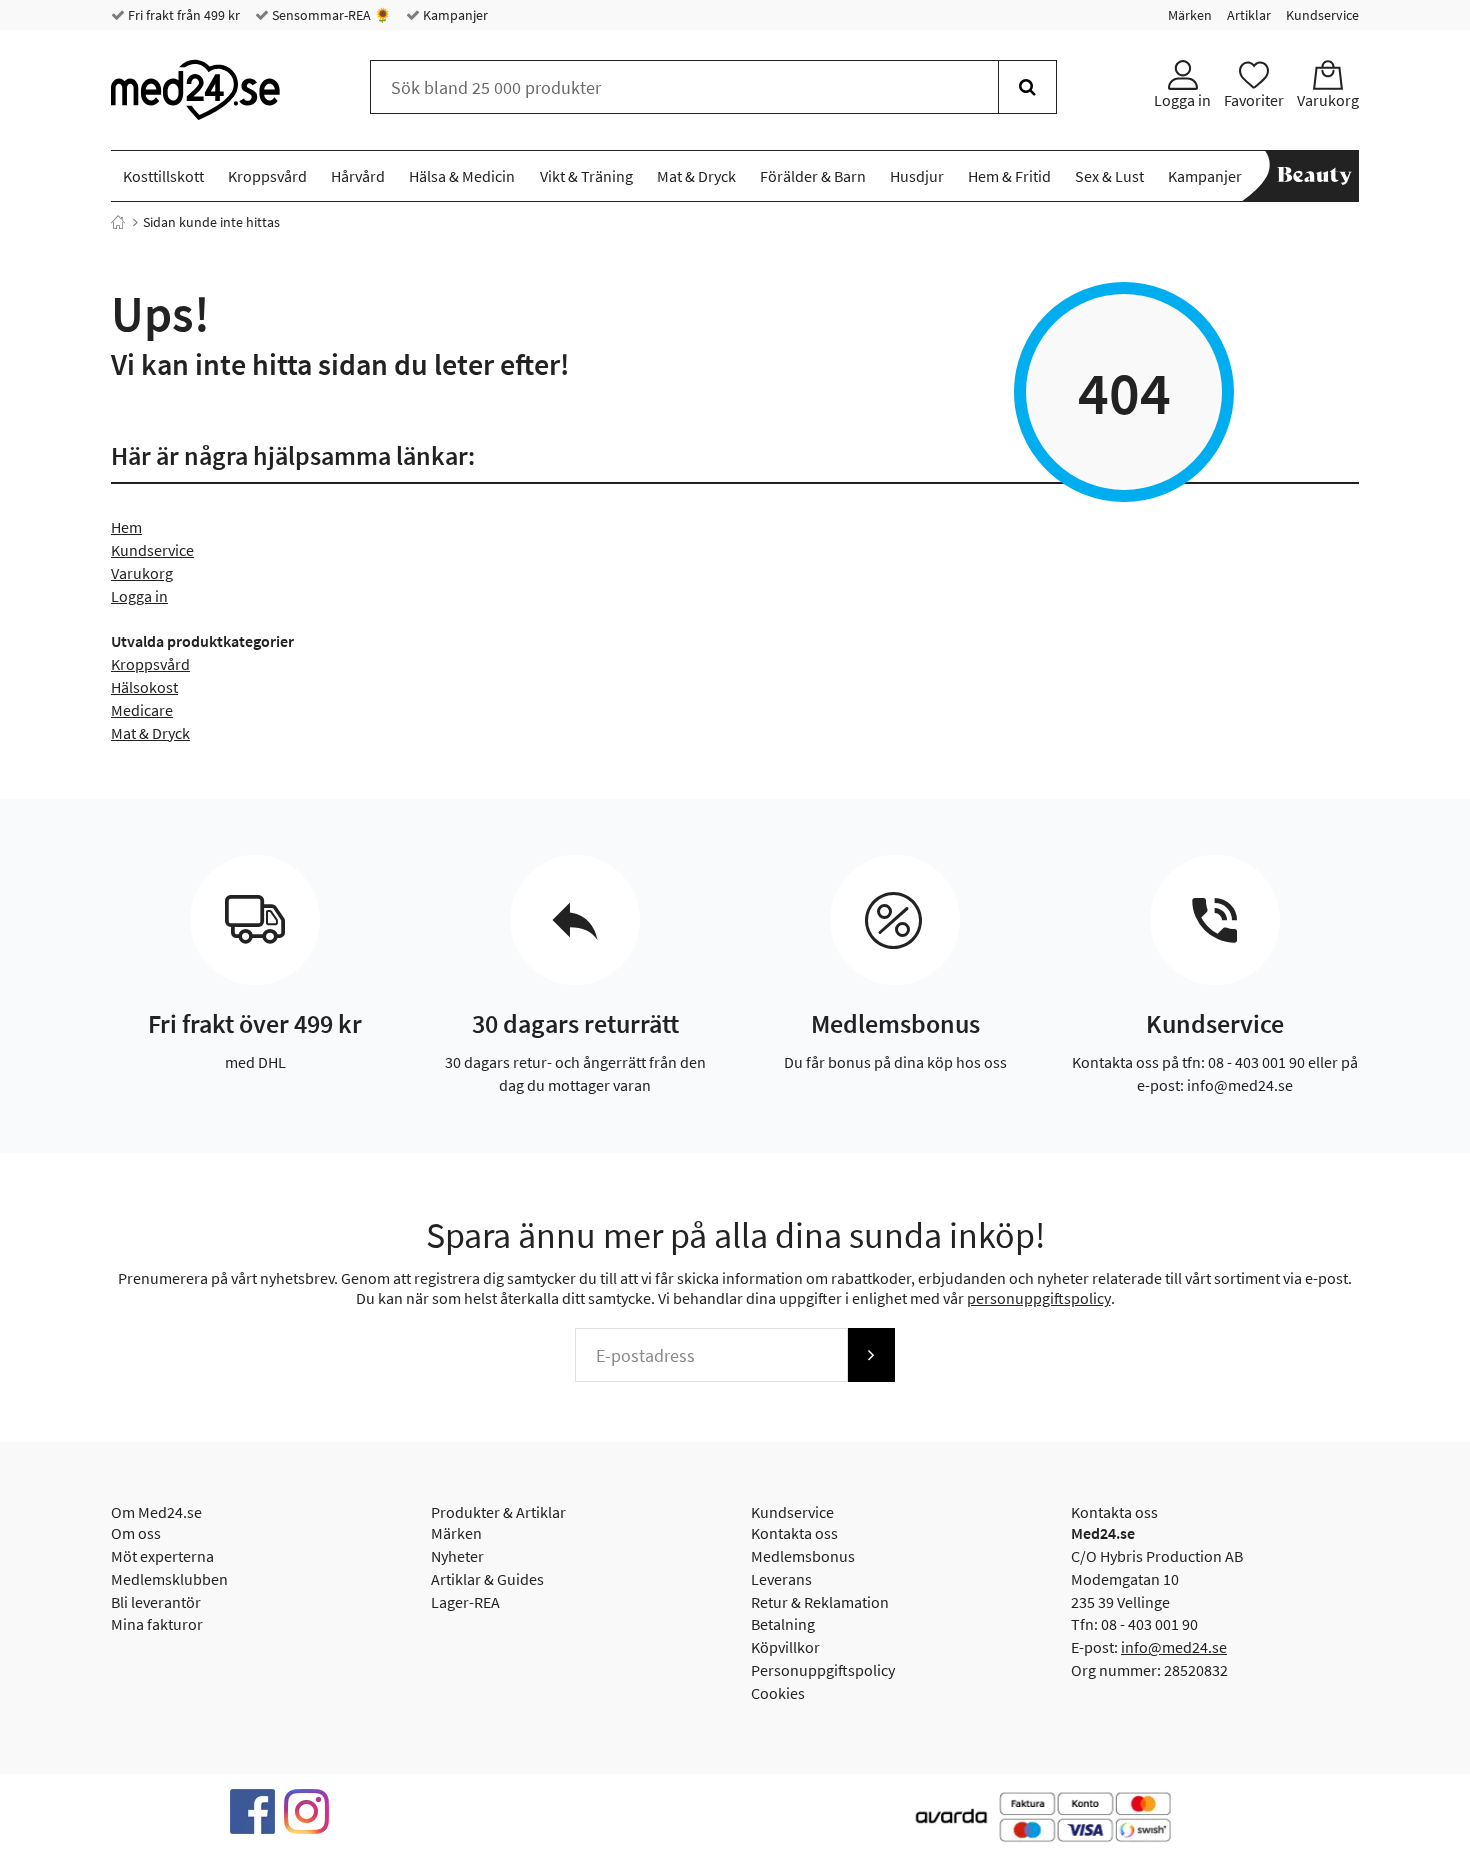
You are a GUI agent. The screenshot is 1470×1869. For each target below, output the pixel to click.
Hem (126, 527)
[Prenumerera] (871, 1355)
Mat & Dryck (696, 176)
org (161, 573)
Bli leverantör (156, 1602)
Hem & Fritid (1009, 176)
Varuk (130, 573)
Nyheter (457, 1556)
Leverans (781, 1579)
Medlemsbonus (803, 1556)
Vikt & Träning (586, 176)
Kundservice (1322, 15)
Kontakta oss (794, 1533)
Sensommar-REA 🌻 (330, 15)
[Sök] (1027, 87)
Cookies (778, 1693)
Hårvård (358, 176)
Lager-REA (465, 1602)
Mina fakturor (157, 1624)
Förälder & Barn (813, 176)
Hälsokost (144, 687)
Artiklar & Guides (487, 1579)
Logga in (139, 596)
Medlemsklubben (169, 1579)
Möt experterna (162, 1556)
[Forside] (118, 222)
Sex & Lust (1109, 176)
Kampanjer (454, 15)
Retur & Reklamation (820, 1602)
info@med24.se (1174, 1647)
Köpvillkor (785, 1647)
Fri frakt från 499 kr (182, 15)
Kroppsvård (267, 176)
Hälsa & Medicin (462, 176)
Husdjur (917, 176)
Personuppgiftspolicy (823, 1670)
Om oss (136, 1533)
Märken (1190, 15)
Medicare (142, 710)
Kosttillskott (163, 176)
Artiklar (1249, 15)
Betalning (783, 1624)
